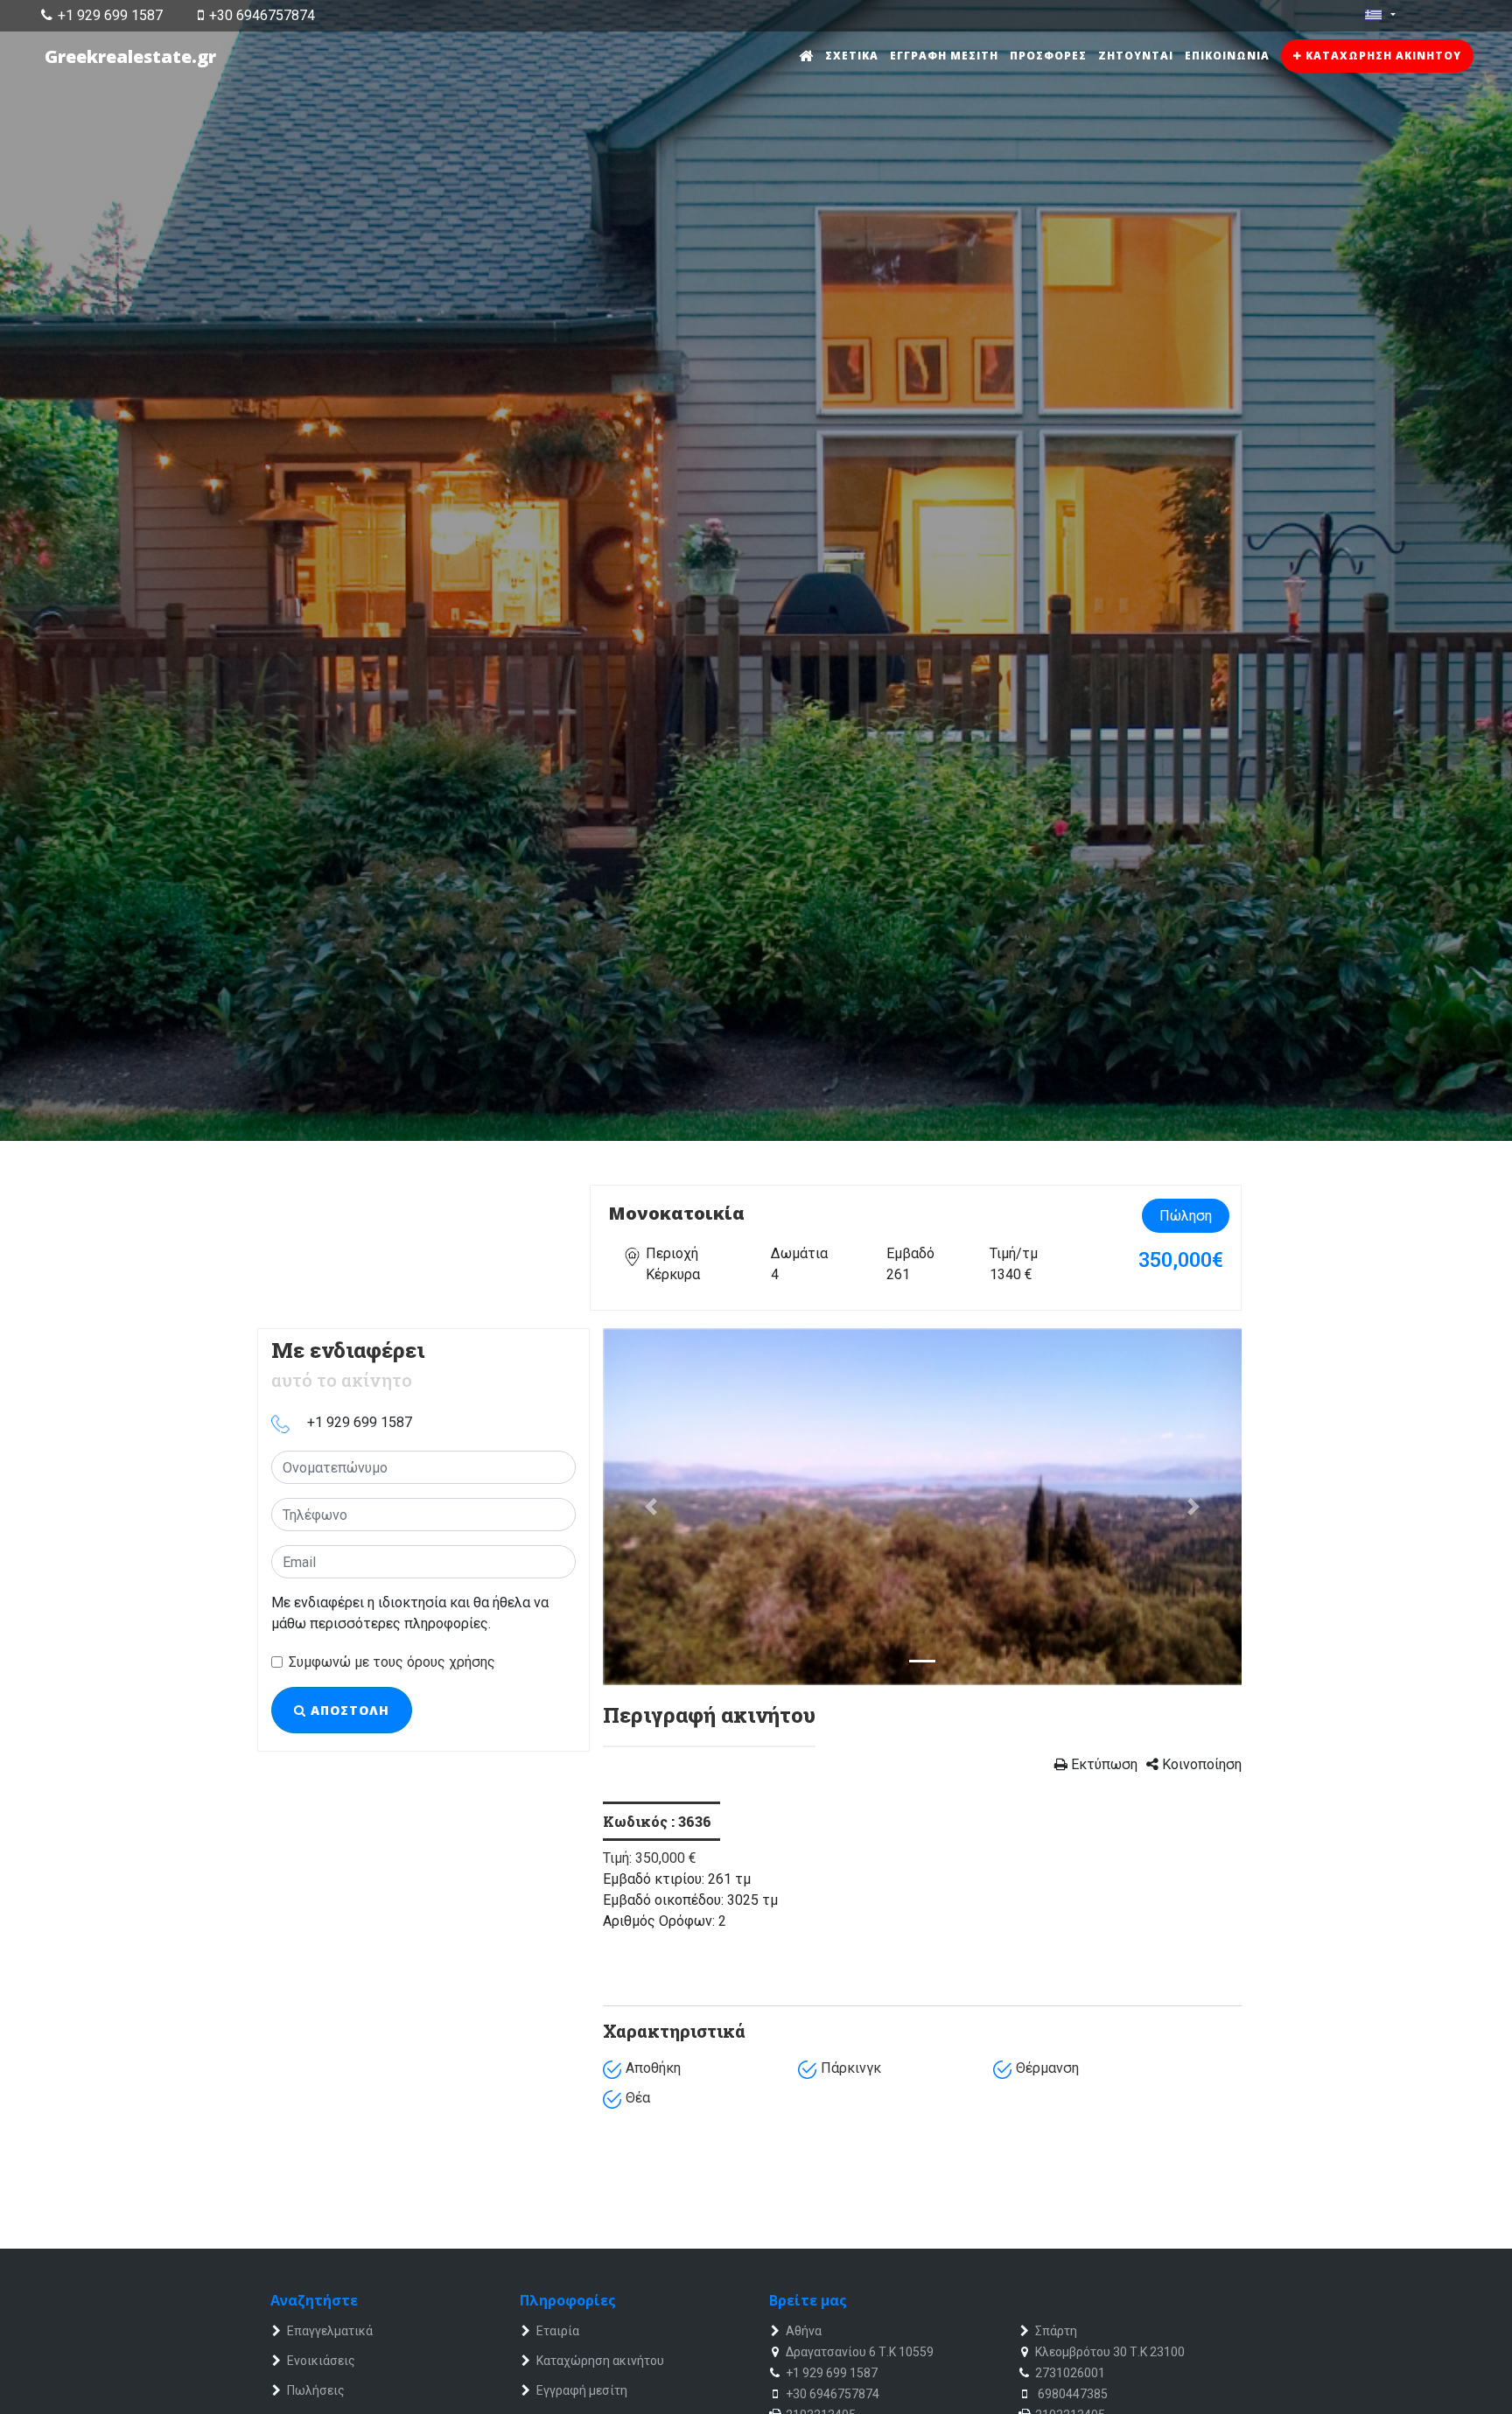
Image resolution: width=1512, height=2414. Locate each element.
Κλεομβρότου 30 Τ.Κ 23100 (1110, 2352)
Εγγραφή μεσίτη (944, 56)
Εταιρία (558, 2331)
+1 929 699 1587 (110, 15)
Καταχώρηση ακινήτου (1382, 56)
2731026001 (1070, 2373)
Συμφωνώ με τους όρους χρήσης (392, 1662)
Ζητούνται (1136, 56)
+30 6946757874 (262, 15)
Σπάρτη (1056, 2331)
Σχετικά (852, 56)
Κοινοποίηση (1200, 1764)
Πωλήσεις (316, 2390)
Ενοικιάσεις (321, 2361)
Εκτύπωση (1102, 1764)
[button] (651, 1507)
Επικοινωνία (1227, 56)
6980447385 (1071, 2394)
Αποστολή (348, 1710)
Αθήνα (804, 2331)
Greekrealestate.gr (130, 56)
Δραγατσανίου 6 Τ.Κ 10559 (860, 2352)
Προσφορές (1048, 56)
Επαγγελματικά (330, 2331)
